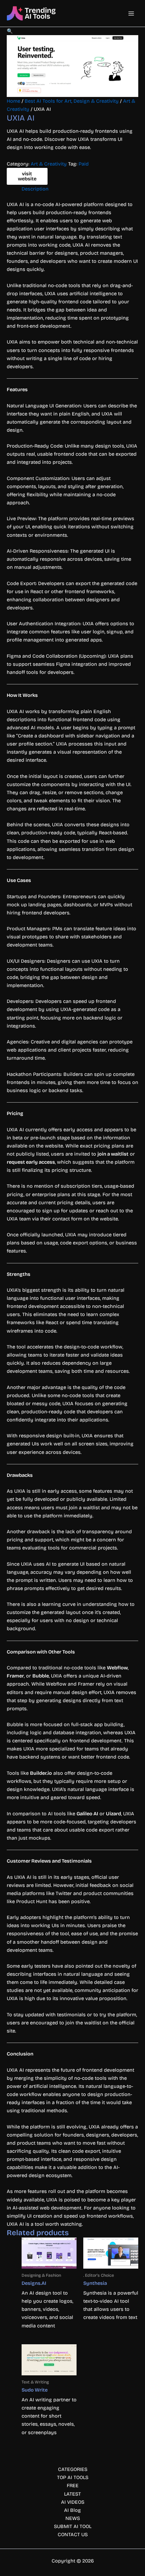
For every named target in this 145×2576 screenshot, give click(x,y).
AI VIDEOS (73, 2502)
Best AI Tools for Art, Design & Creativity (72, 101)
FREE (73, 2485)
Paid (84, 164)
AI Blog (72, 2510)
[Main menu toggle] (131, 14)
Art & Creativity (49, 164)
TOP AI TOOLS (73, 2477)
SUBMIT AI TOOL (73, 2526)
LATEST (72, 2494)
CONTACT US (73, 2534)
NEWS (73, 2518)
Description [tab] (35, 189)
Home (13, 101)
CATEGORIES (73, 2469)
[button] (10, 31)
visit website (27, 176)
